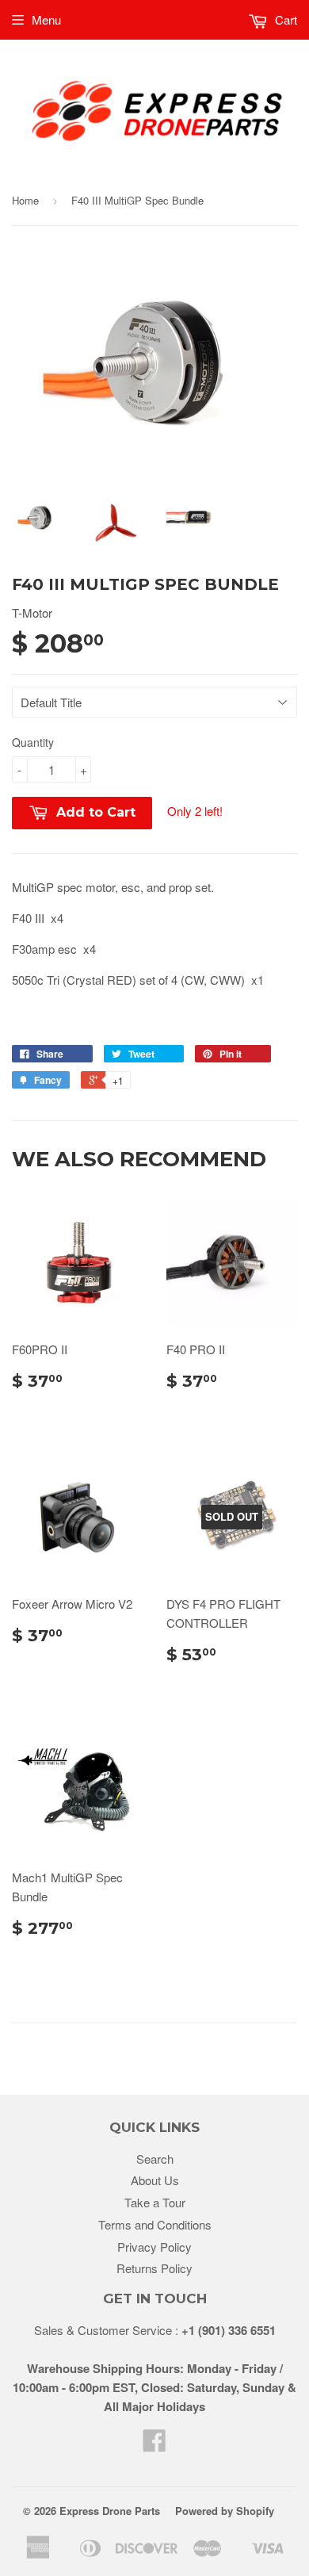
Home (25, 200)
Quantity (33, 742)
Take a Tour (155, 2202)
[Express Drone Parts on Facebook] (154, 2445)
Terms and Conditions (155, 2224)
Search (155, 2159)
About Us (155, 2180)
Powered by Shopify (225, 2511)
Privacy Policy (154, 2247)
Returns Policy (154, 2268)
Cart (284, 19)
